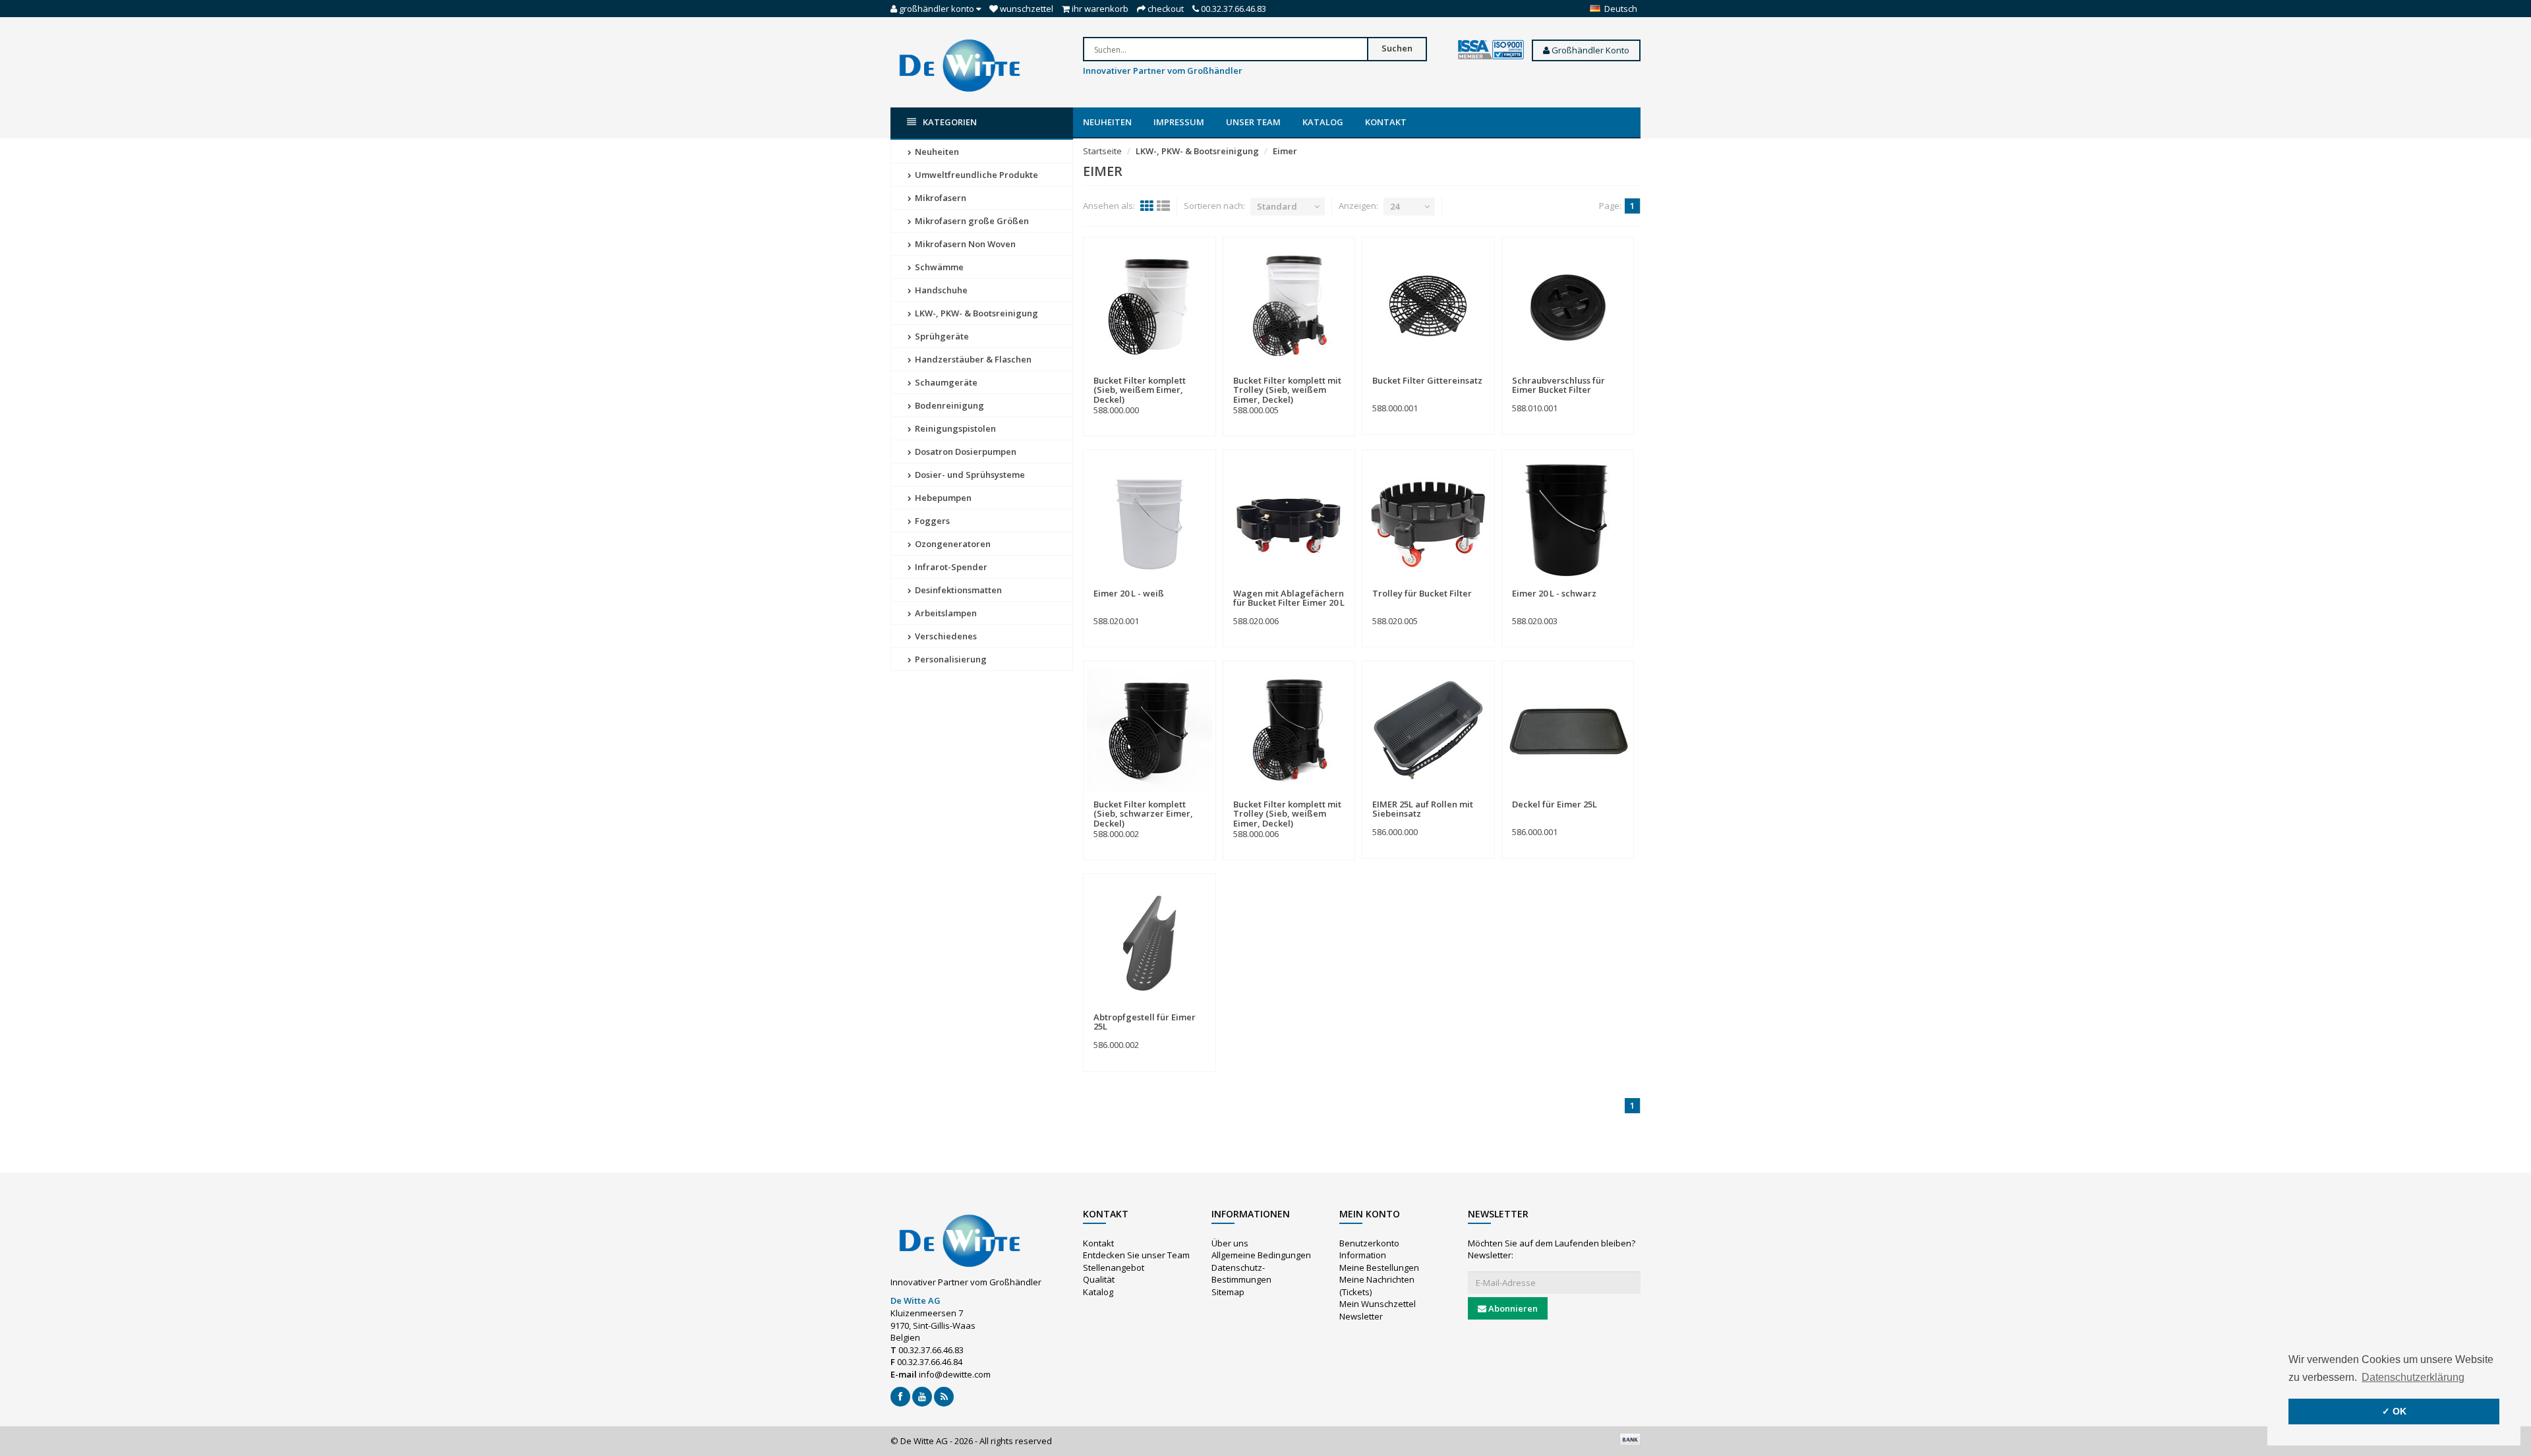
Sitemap (1228, 1292)
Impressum (1179, 122)
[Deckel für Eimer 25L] (1568, 730)
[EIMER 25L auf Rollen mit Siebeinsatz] (1428, 730)
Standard (1277, 206)
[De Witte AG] (960, 65)
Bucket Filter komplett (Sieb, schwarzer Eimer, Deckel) (1143, 814)
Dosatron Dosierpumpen (965, 451)
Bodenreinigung (948, 405)
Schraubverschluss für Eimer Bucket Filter (1558, 385)
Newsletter (1361, 1316)
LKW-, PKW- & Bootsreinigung (975, 313)
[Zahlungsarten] (1630, 1440)
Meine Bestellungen (1379, 1267)
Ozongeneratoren (952, 544)
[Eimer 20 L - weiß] (1149, 519)
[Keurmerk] (1491, 50)
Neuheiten (1107, 122)
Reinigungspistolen (954, 428)
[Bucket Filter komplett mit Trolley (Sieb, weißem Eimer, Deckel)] (1289, 306)
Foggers (931, 521)
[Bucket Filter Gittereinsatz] (1428, 306)
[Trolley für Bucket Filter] (1428, 519)
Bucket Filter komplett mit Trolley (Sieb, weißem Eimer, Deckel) (1287, 390)
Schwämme (938, 267)
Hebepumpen (942, 498)
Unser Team (1253, 122)
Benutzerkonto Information (1369, 1249)
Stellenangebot (1114, 1267)
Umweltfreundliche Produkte (975, 175)
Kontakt (1386, 122)
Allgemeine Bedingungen (1261, 1255)
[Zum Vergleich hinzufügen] (1200, 373)
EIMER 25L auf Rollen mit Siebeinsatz (1423, 809)
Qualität (1099, 1279)
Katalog (1323, 122)
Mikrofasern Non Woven (964, 244)
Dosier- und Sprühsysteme (969, 475)
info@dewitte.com (955, 1374)
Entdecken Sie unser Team (1136, 1255)
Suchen (1397, 48)
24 (1395, 206)
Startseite (1102, 151)
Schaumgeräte (945, 382)
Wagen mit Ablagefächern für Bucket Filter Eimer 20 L (1289, 598)
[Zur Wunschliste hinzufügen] (1176, 373)
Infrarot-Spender (950, 567)
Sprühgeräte (941, 336)
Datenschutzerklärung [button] (2413, 1377)
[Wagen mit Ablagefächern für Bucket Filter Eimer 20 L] (1289, 519)
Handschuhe (940, 290)
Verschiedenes (945, 636)
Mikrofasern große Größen (971, 221)
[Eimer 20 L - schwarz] (1568, 519)
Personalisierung (950, 659)
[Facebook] (900, 1397)
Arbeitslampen (945, 613)
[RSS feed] (944, 1397)
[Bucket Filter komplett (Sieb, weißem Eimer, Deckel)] (1149, 306)
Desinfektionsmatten (957, 590)
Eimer (1285, 151)
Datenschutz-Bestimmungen (1241, 1274)
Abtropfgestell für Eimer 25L (1145, 1022)
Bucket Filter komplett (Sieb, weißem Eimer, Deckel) (1140, 390)
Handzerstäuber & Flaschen (972, 359)
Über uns (1230, 1243)
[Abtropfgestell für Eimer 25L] (1149, 943)
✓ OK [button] (2394, 1411)
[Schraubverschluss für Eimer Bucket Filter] (1568, 306)
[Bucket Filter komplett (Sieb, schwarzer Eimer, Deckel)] (1149, 730)
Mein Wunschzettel (1378, 1304)
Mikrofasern (940, 198)
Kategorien (950, 122)
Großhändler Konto (1589, 50)
